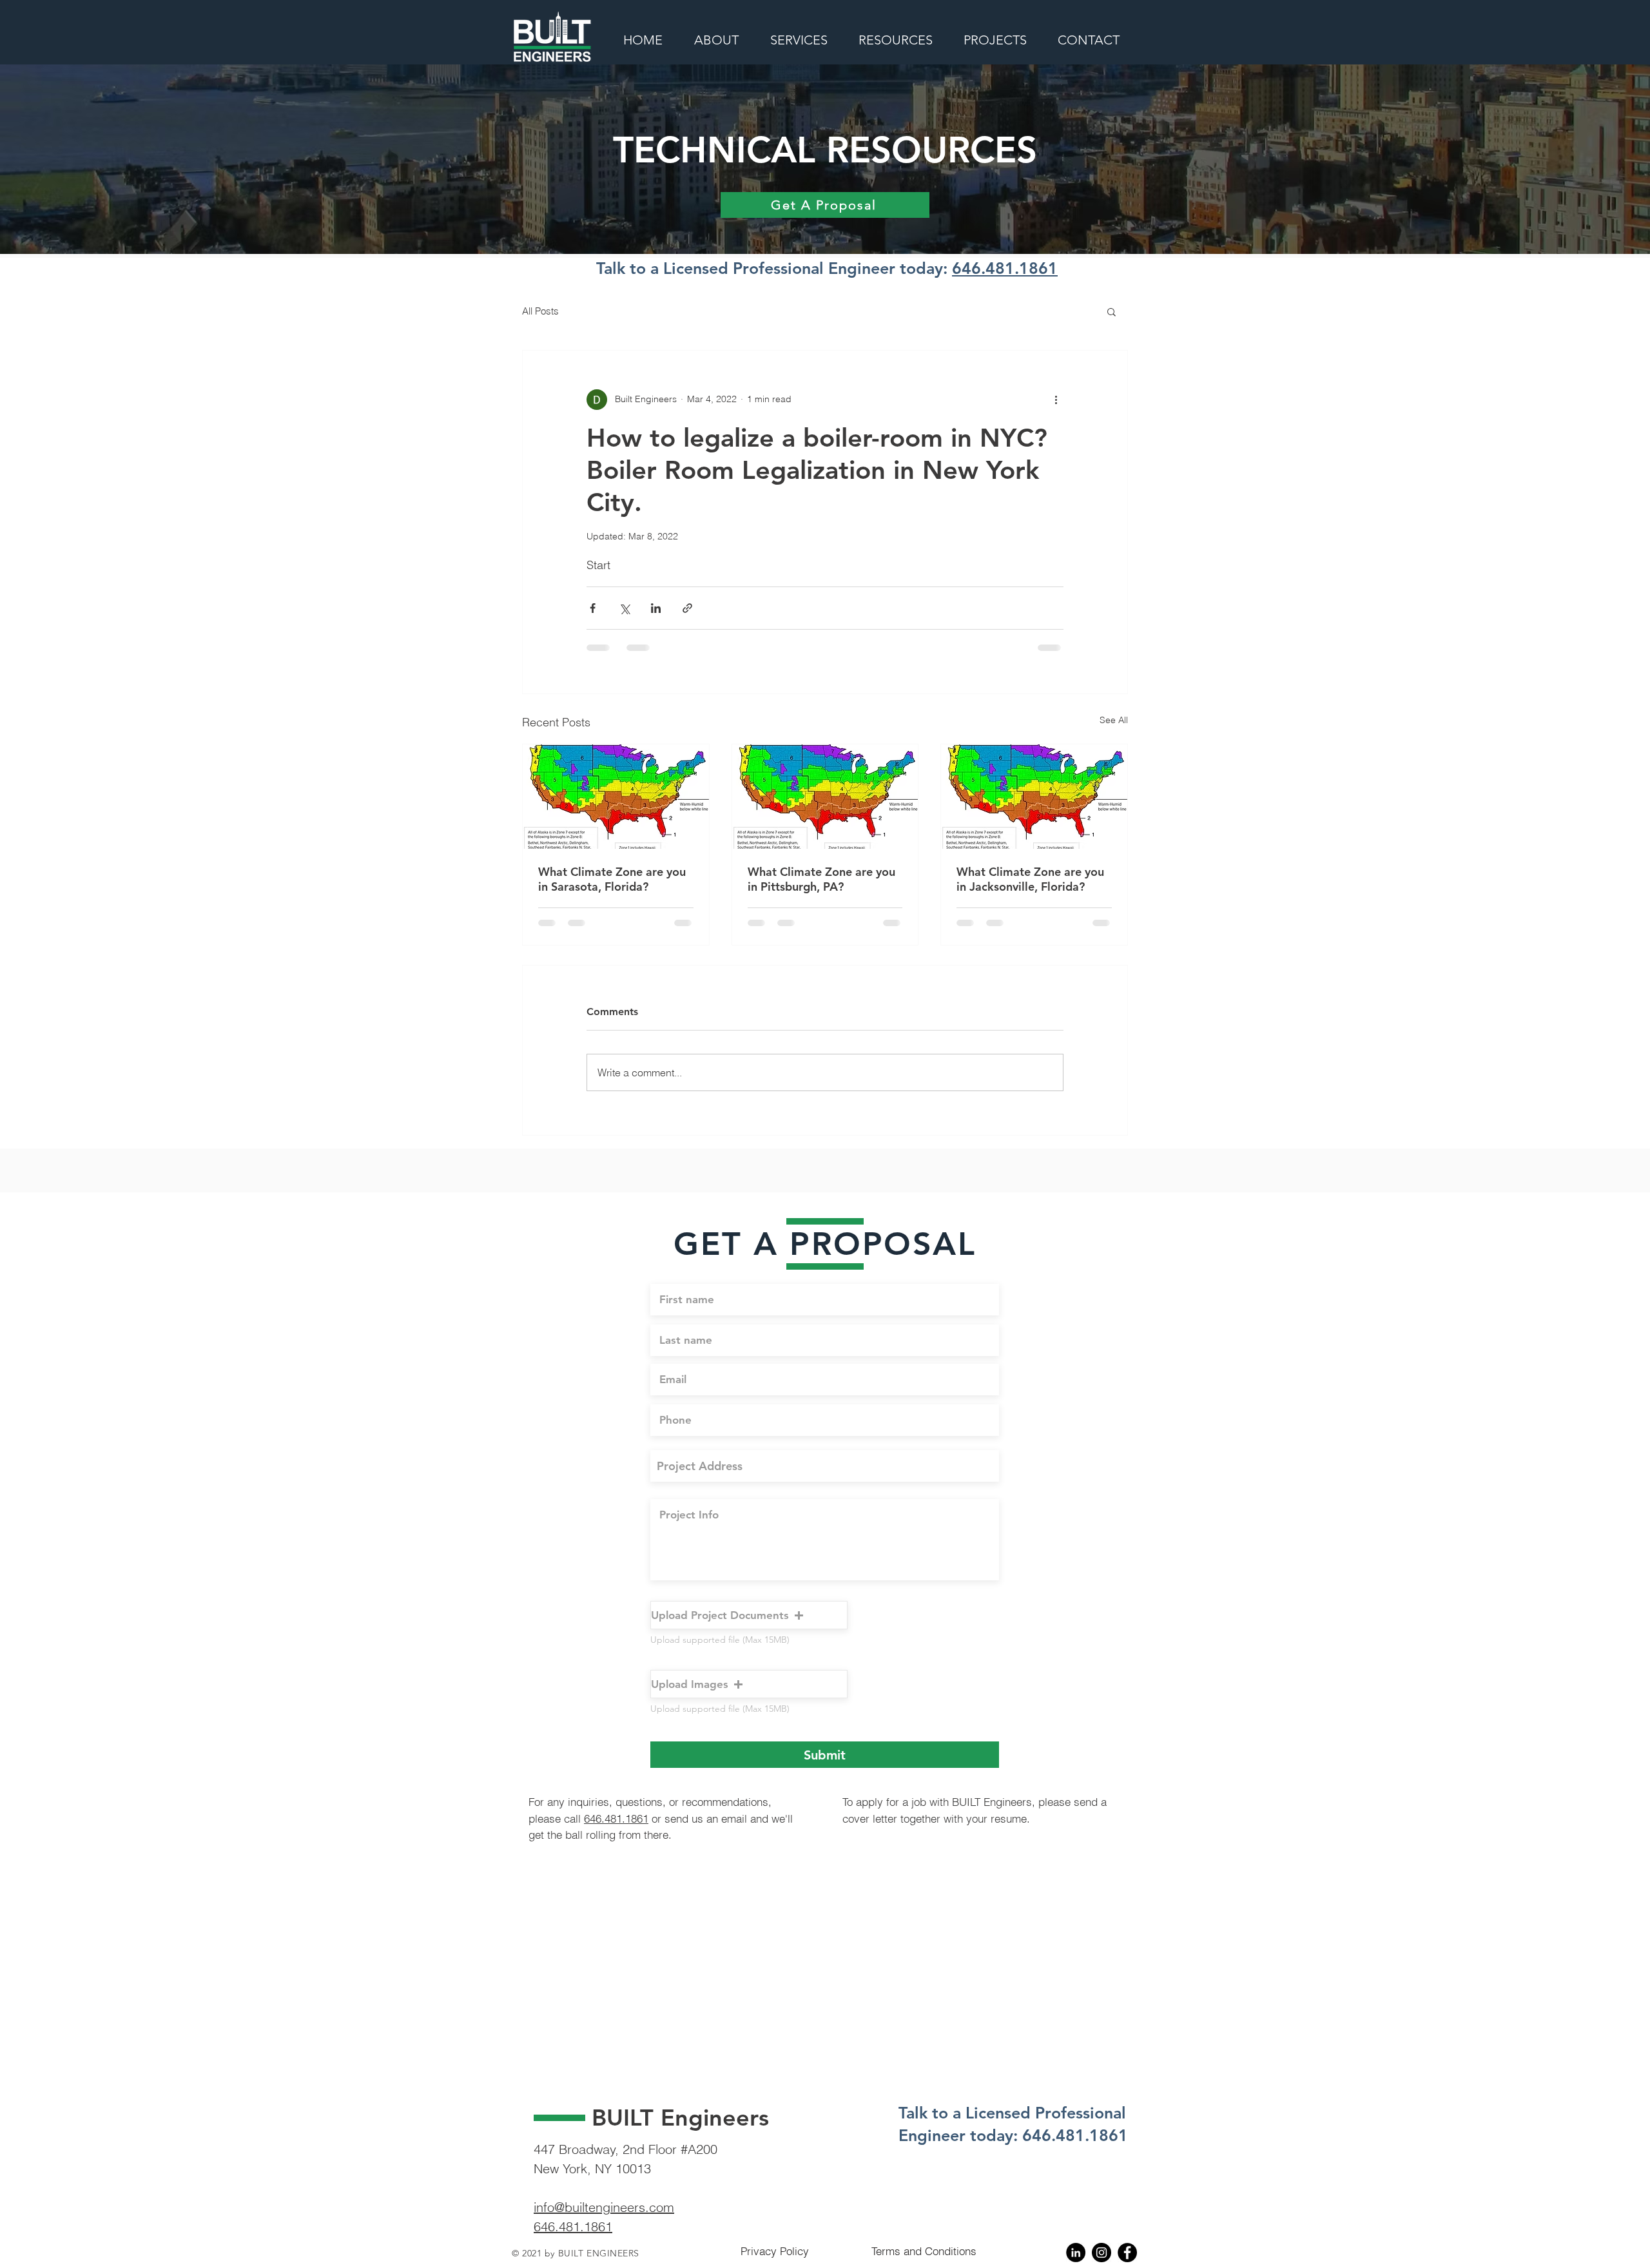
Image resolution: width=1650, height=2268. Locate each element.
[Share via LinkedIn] (656, 608)
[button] (1111, 311)
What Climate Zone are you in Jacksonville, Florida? (1030, 879)
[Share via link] (687, 608)
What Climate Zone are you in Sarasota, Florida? (612, 879)
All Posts (540, 311)
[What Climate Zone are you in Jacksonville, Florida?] (1034, 797)
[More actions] (1056, 400)
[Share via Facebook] (593, 608)
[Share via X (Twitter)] (624, 608)
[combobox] (825, 1476)
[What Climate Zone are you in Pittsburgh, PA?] (825, 797)
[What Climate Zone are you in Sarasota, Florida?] (616, 797)
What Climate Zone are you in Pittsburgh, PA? (821, 879)
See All (1114, 720)
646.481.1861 (1005, 268)
